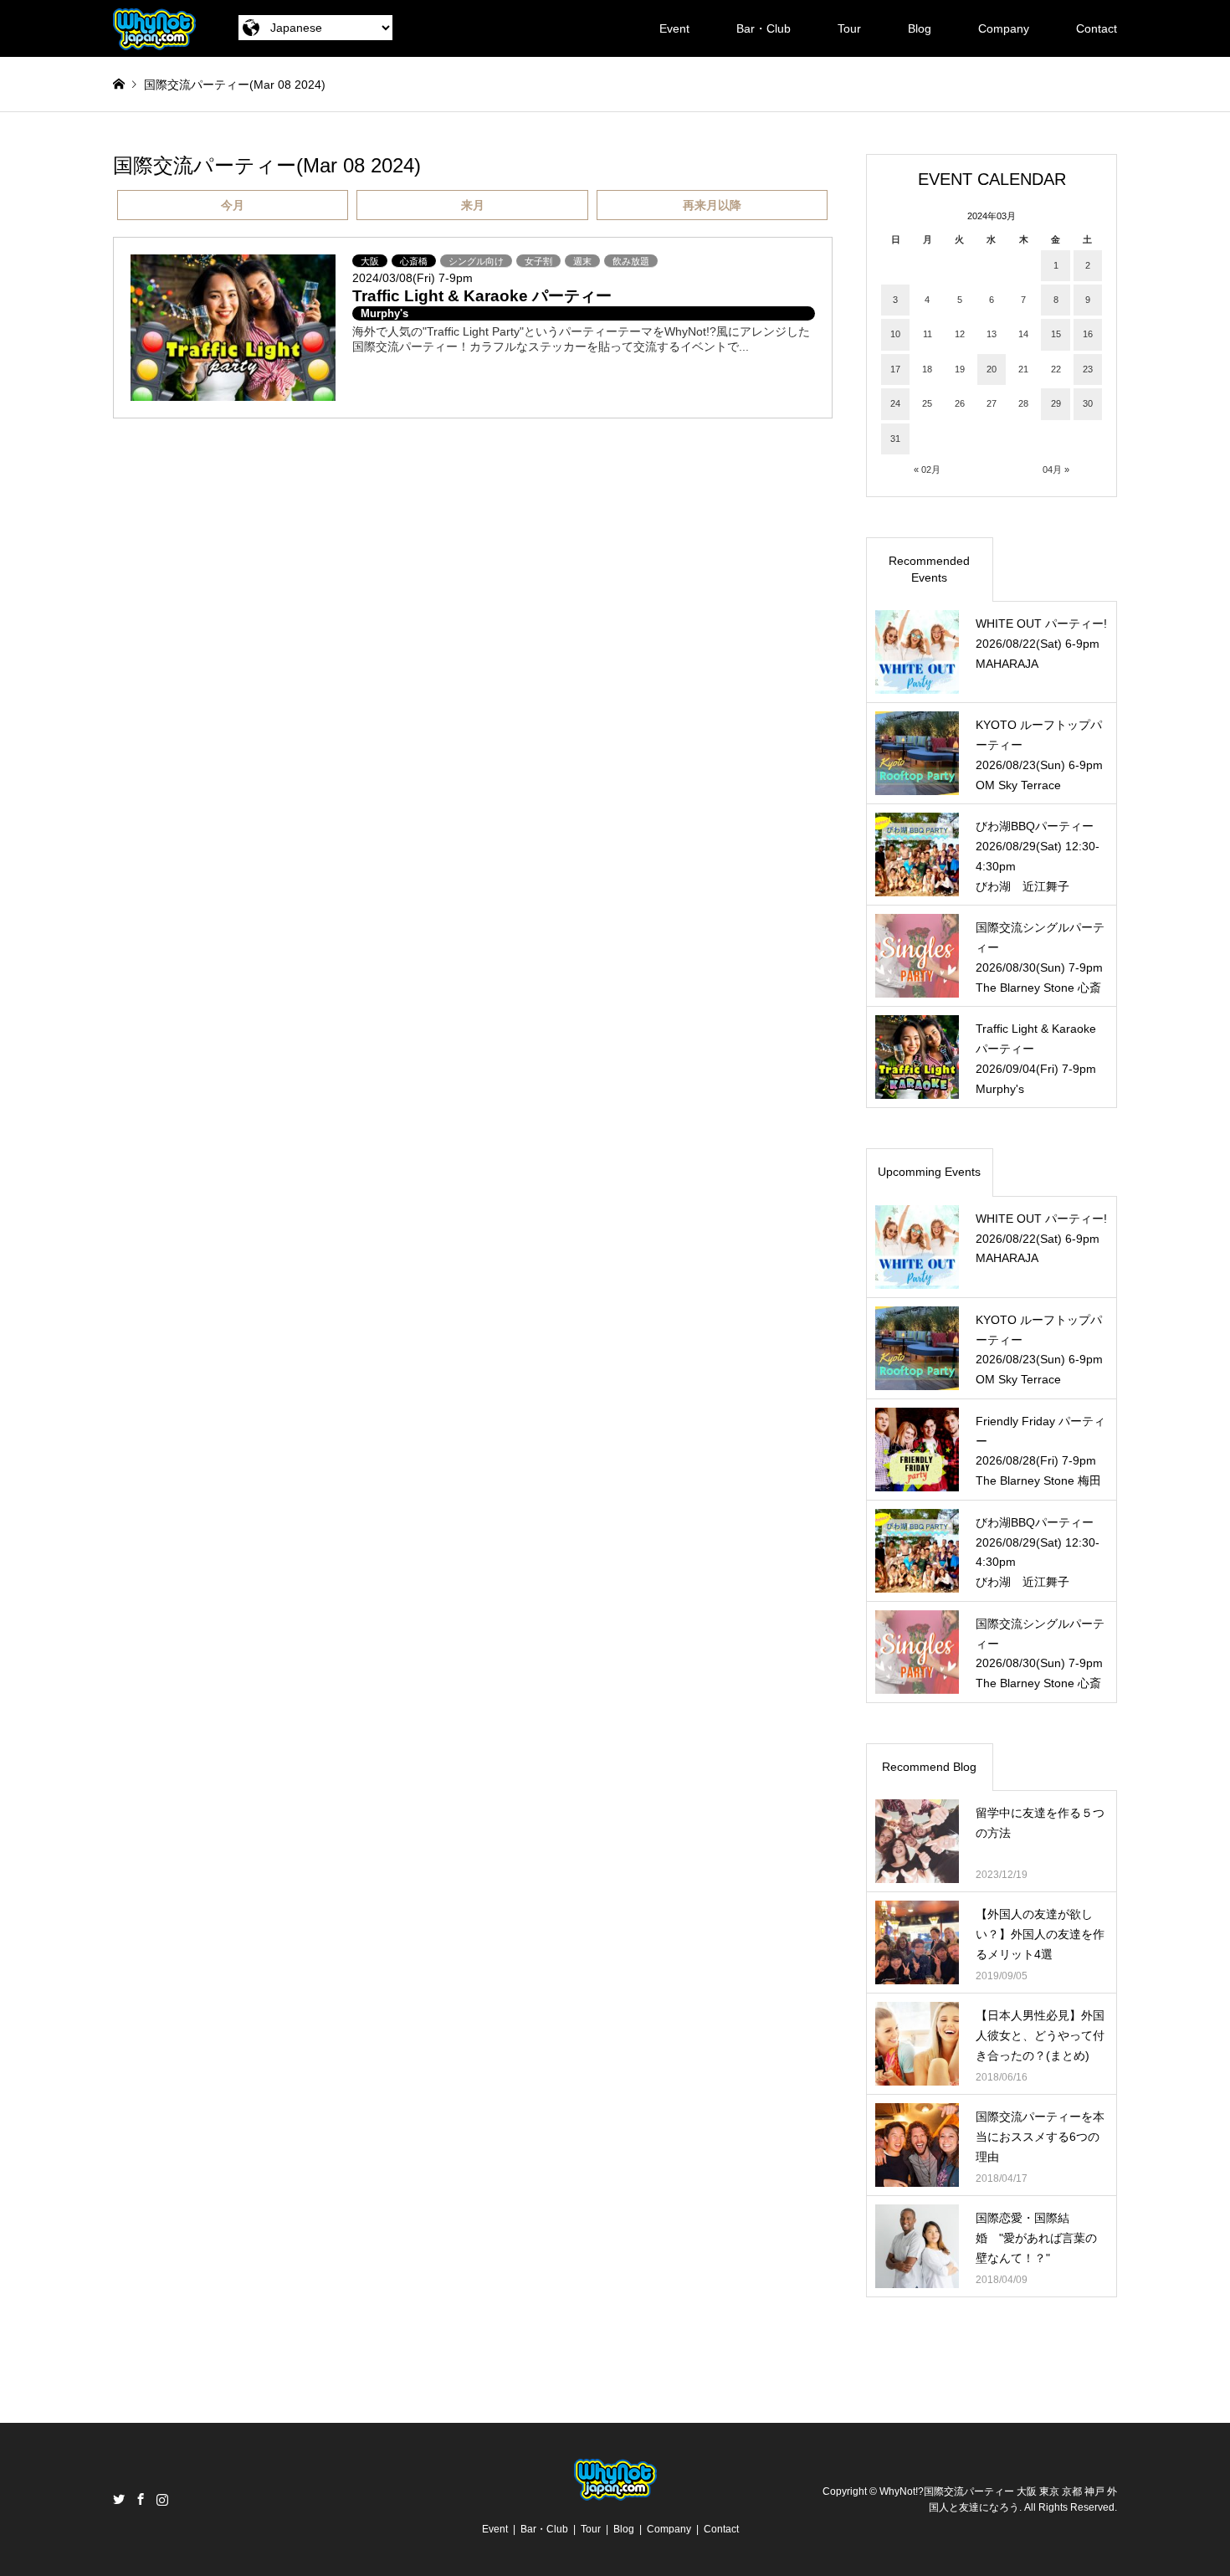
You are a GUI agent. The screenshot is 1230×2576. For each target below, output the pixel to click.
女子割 (538, 261)
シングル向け (476, 261)
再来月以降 (712, 205)
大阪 (370, 261)
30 (1088, 403)
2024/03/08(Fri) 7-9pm (413, 278)
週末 (582, 261)
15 (1056, 334)
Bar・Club (764, 28)
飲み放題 (631, 261)
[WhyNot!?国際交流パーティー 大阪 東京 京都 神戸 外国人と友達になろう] (154, 28)
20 (992, 369)
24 (895, 403)
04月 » (1056, 470)
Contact (1097, 28)
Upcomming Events (929, 1172)
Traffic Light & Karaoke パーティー (482, 296)
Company (1004, 28)
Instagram (162, 2499)
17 (895, 369)
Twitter (119, 2499)
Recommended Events (929, 569)
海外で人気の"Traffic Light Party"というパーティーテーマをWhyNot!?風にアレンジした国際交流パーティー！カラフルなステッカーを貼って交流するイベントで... (581, 339)
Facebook (141, 2499)
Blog (920, 28)
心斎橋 (414, 261)
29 (1056, 403)
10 (895, 334)
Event (674, 28)
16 (1088, 334)
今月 (233, 205)
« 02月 (927, 470)
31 (895, 439)
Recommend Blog (929, 1767)
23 (1088, 369)
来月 (473, 205)
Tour (849, 28)
